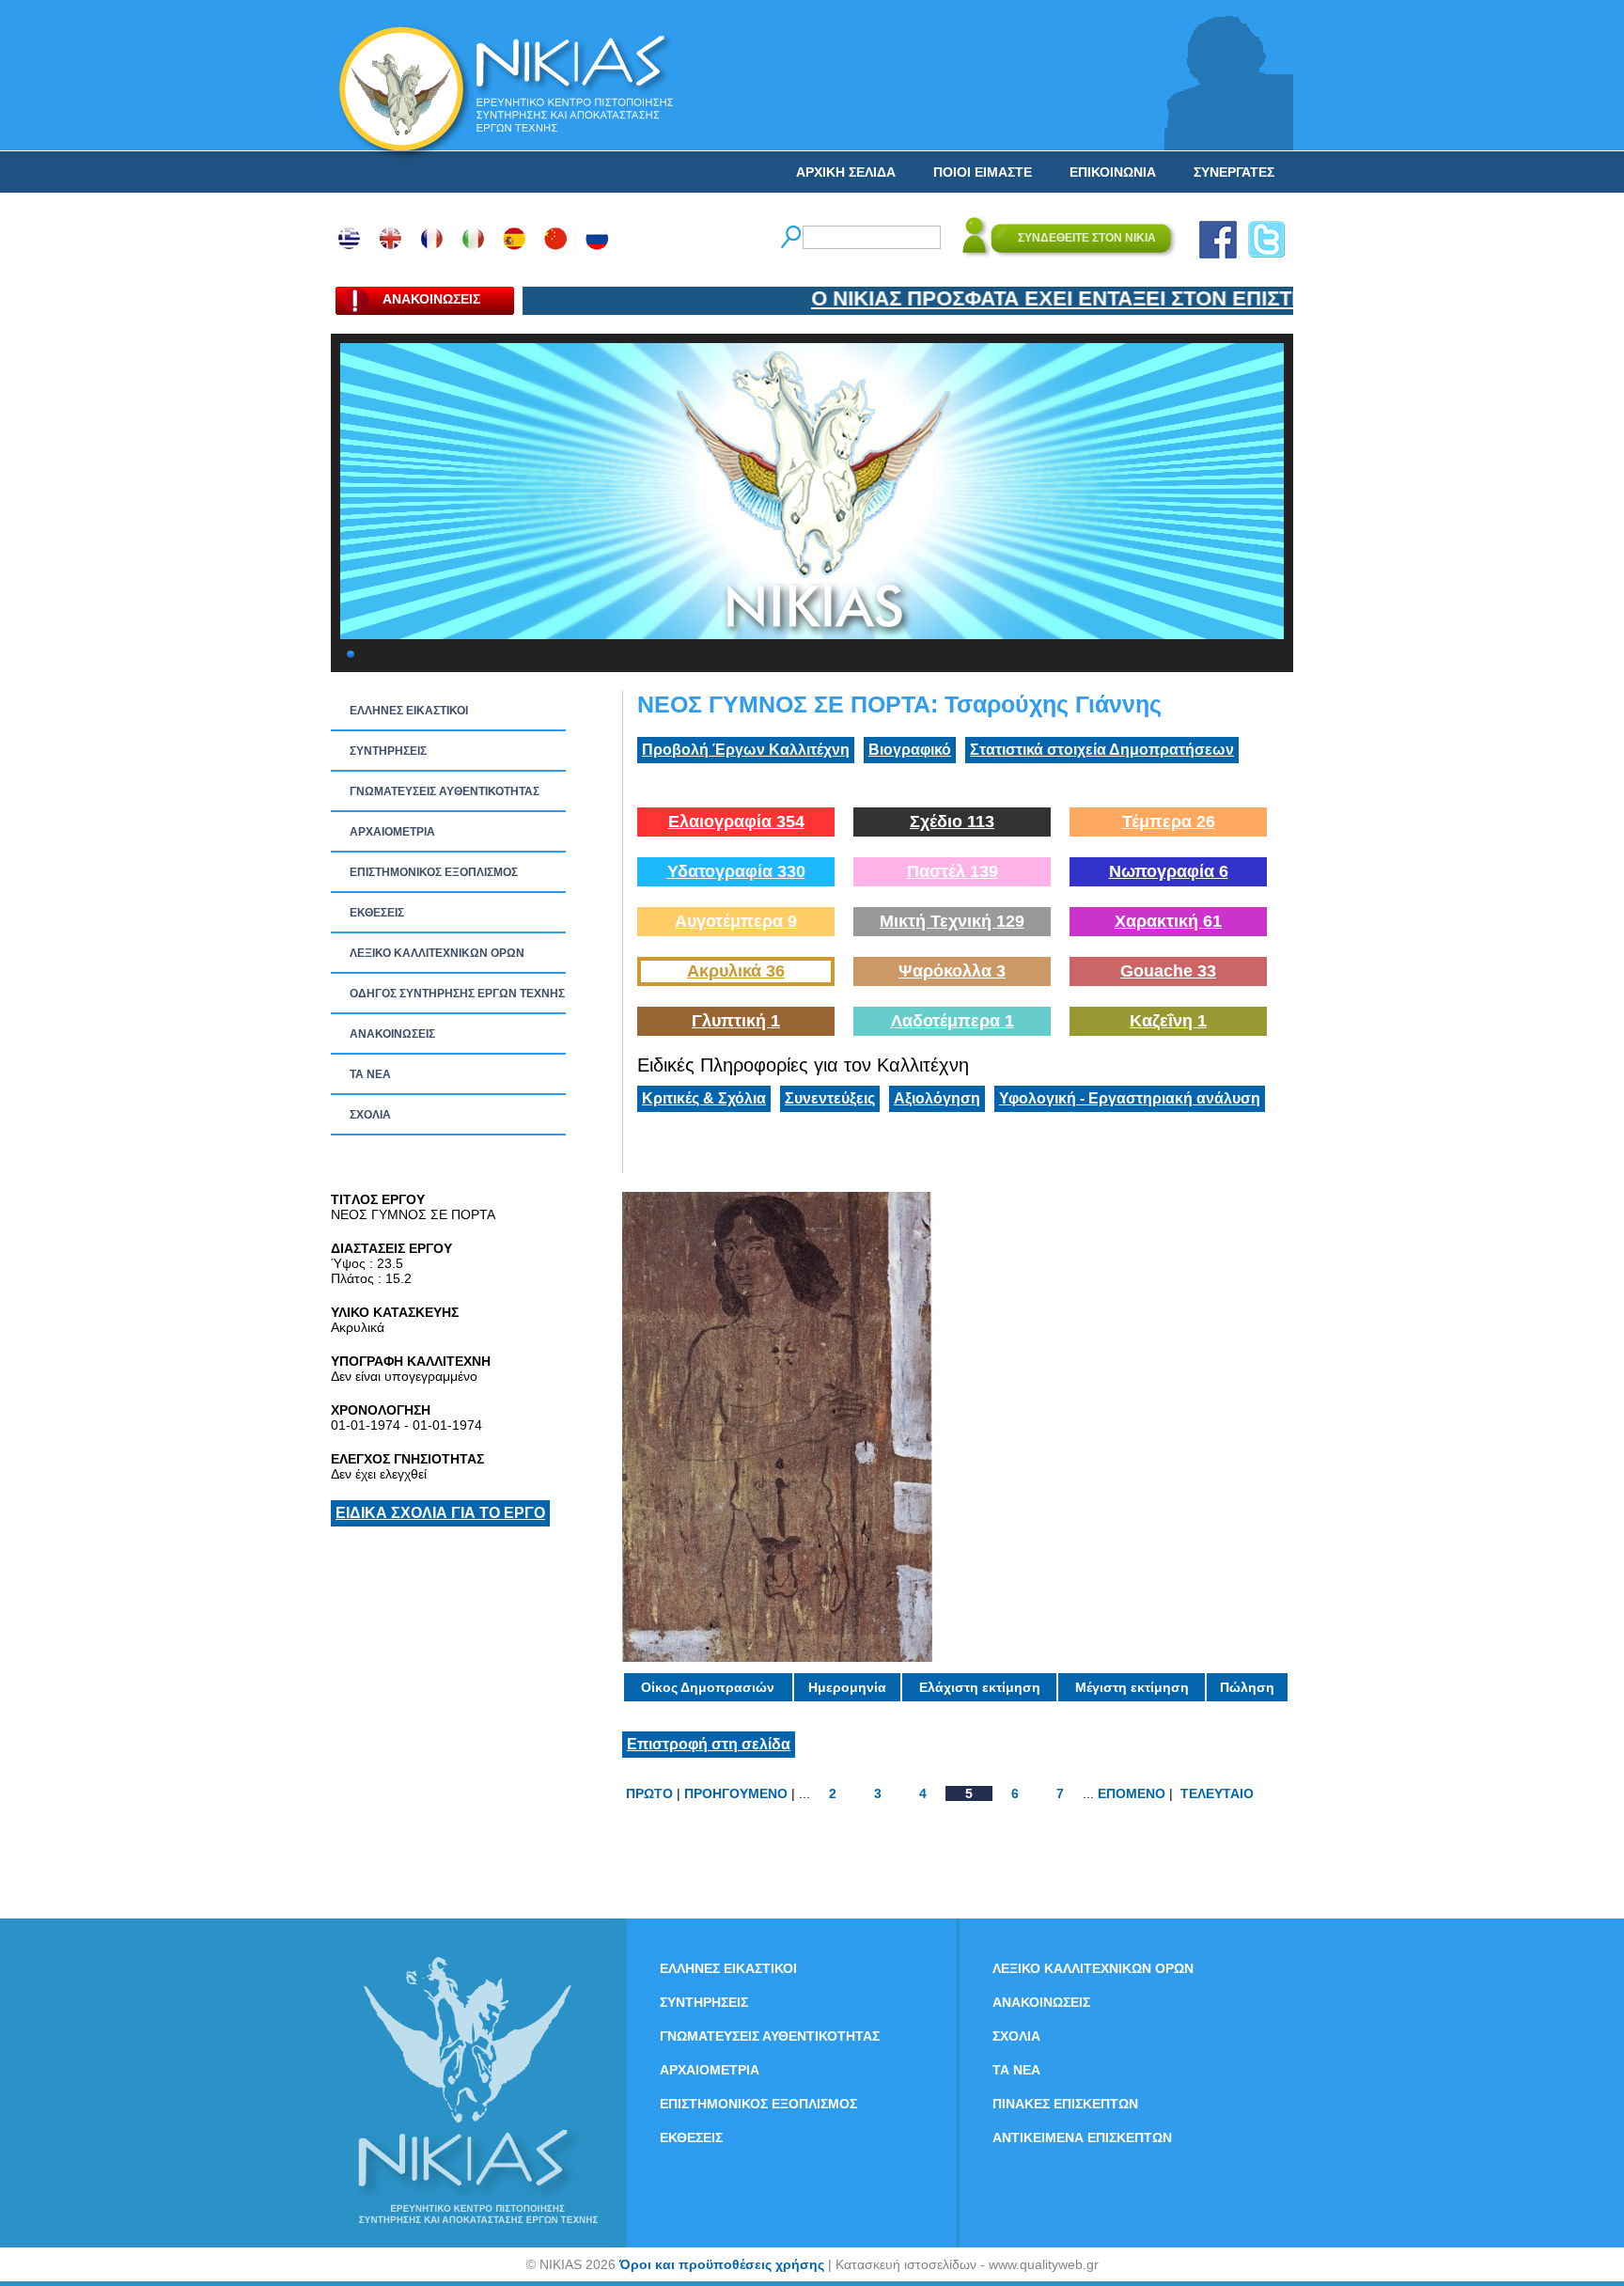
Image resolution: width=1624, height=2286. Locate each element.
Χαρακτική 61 (1168, 921)
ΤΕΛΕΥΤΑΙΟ (1217, 1793)
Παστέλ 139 (953, 871)
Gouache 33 (1168, 971)
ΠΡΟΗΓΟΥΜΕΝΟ (736, 1793)
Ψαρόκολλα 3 (952, 971)
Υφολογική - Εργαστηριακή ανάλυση (1130, 1098)
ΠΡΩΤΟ (649, 1793)
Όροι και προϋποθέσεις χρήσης (722, 2264)
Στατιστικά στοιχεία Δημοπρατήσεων (1102, 750)
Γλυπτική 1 (736, 1021)
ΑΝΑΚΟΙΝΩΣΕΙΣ (392, 1034)
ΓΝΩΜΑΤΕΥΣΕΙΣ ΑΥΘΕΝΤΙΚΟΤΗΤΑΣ (445, 791)
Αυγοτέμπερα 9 (736, 921)
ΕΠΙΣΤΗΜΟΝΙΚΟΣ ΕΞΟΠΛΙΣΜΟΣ (434, 872)
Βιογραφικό (910, 750)
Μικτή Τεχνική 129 (952, 921)
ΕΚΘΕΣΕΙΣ (377, 913)
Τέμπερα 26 (1169, 822)
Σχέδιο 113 (952, 822)
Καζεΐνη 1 (1168, 1021)
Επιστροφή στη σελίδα (709, 1744)
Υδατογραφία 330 (736, 871)
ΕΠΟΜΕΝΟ (1132, 1793)
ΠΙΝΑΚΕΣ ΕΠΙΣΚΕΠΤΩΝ (1065, 2104)
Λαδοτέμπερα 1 (953, 1021)
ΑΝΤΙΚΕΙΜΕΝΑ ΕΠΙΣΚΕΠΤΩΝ (1082, 2137)
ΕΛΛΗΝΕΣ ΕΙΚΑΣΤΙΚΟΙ (409, 711)
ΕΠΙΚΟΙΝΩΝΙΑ (1113, 172)
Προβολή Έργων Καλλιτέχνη (746, 750)
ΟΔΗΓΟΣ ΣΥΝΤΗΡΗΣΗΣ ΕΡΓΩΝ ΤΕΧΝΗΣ (457, 994)
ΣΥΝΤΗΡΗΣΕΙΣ (388, 751)
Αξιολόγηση (937, 1098)
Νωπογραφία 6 (1169, 871)
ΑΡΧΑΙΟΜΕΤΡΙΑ (392, 832)
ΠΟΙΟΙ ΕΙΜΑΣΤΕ (983, 172)
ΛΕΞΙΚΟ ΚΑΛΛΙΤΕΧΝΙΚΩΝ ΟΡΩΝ (437, 953)
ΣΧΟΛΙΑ (370, 1115)
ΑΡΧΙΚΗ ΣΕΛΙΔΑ (846, 172)
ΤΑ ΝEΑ (370, 1074)
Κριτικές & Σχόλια (704, 1098)
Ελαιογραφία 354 (736, 822)
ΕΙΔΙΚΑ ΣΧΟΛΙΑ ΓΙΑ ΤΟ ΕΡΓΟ (440, 1513)
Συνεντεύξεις (830, 1098)
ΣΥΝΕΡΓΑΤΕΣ (1234, 172)
